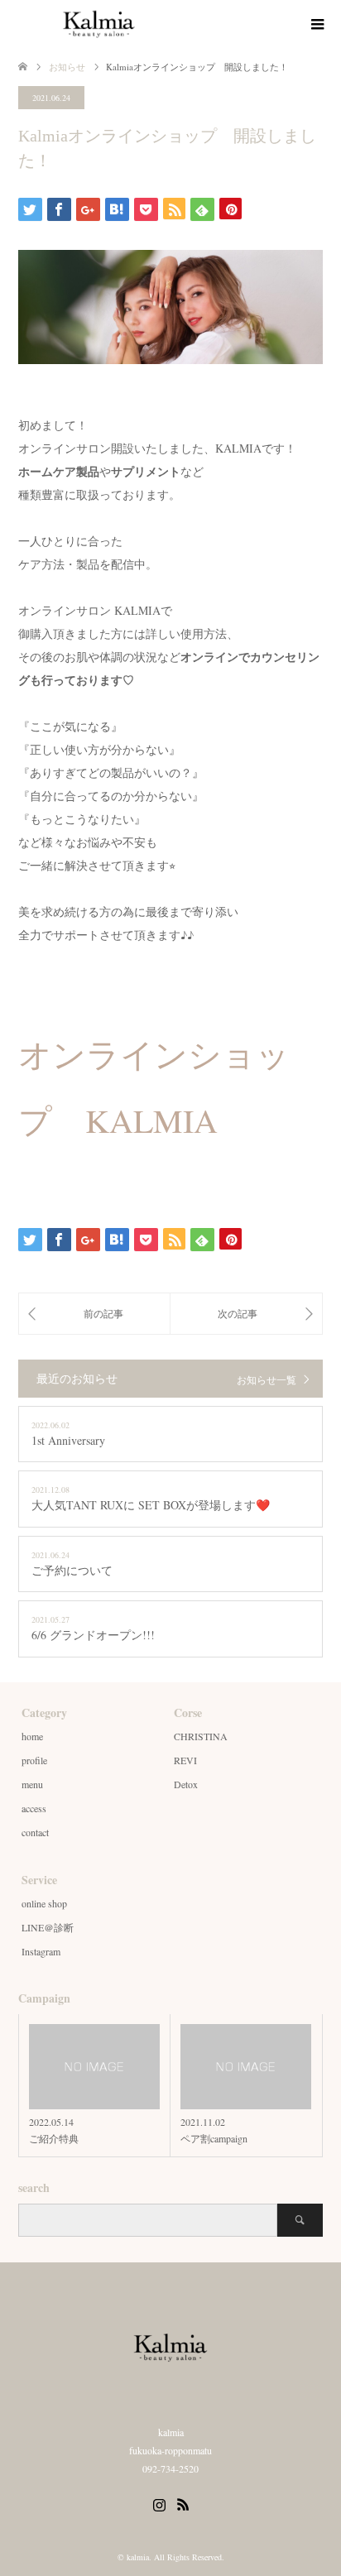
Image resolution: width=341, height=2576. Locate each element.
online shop (44, 1903)
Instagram (41, 1951)
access (34, 1808)
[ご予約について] (246, 1313)
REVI (185, 1760)
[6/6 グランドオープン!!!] (94, 1313)
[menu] (316, 25)
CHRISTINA (201, 1736)
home (32, 1736)
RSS (183, 2503)
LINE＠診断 (48, 1927)
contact (35, 1832)
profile (34, 1760)
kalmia (138, 2557)
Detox (186, 1784)
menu (32, 1784)
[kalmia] (180, 24)
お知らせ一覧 (267, 1379)
